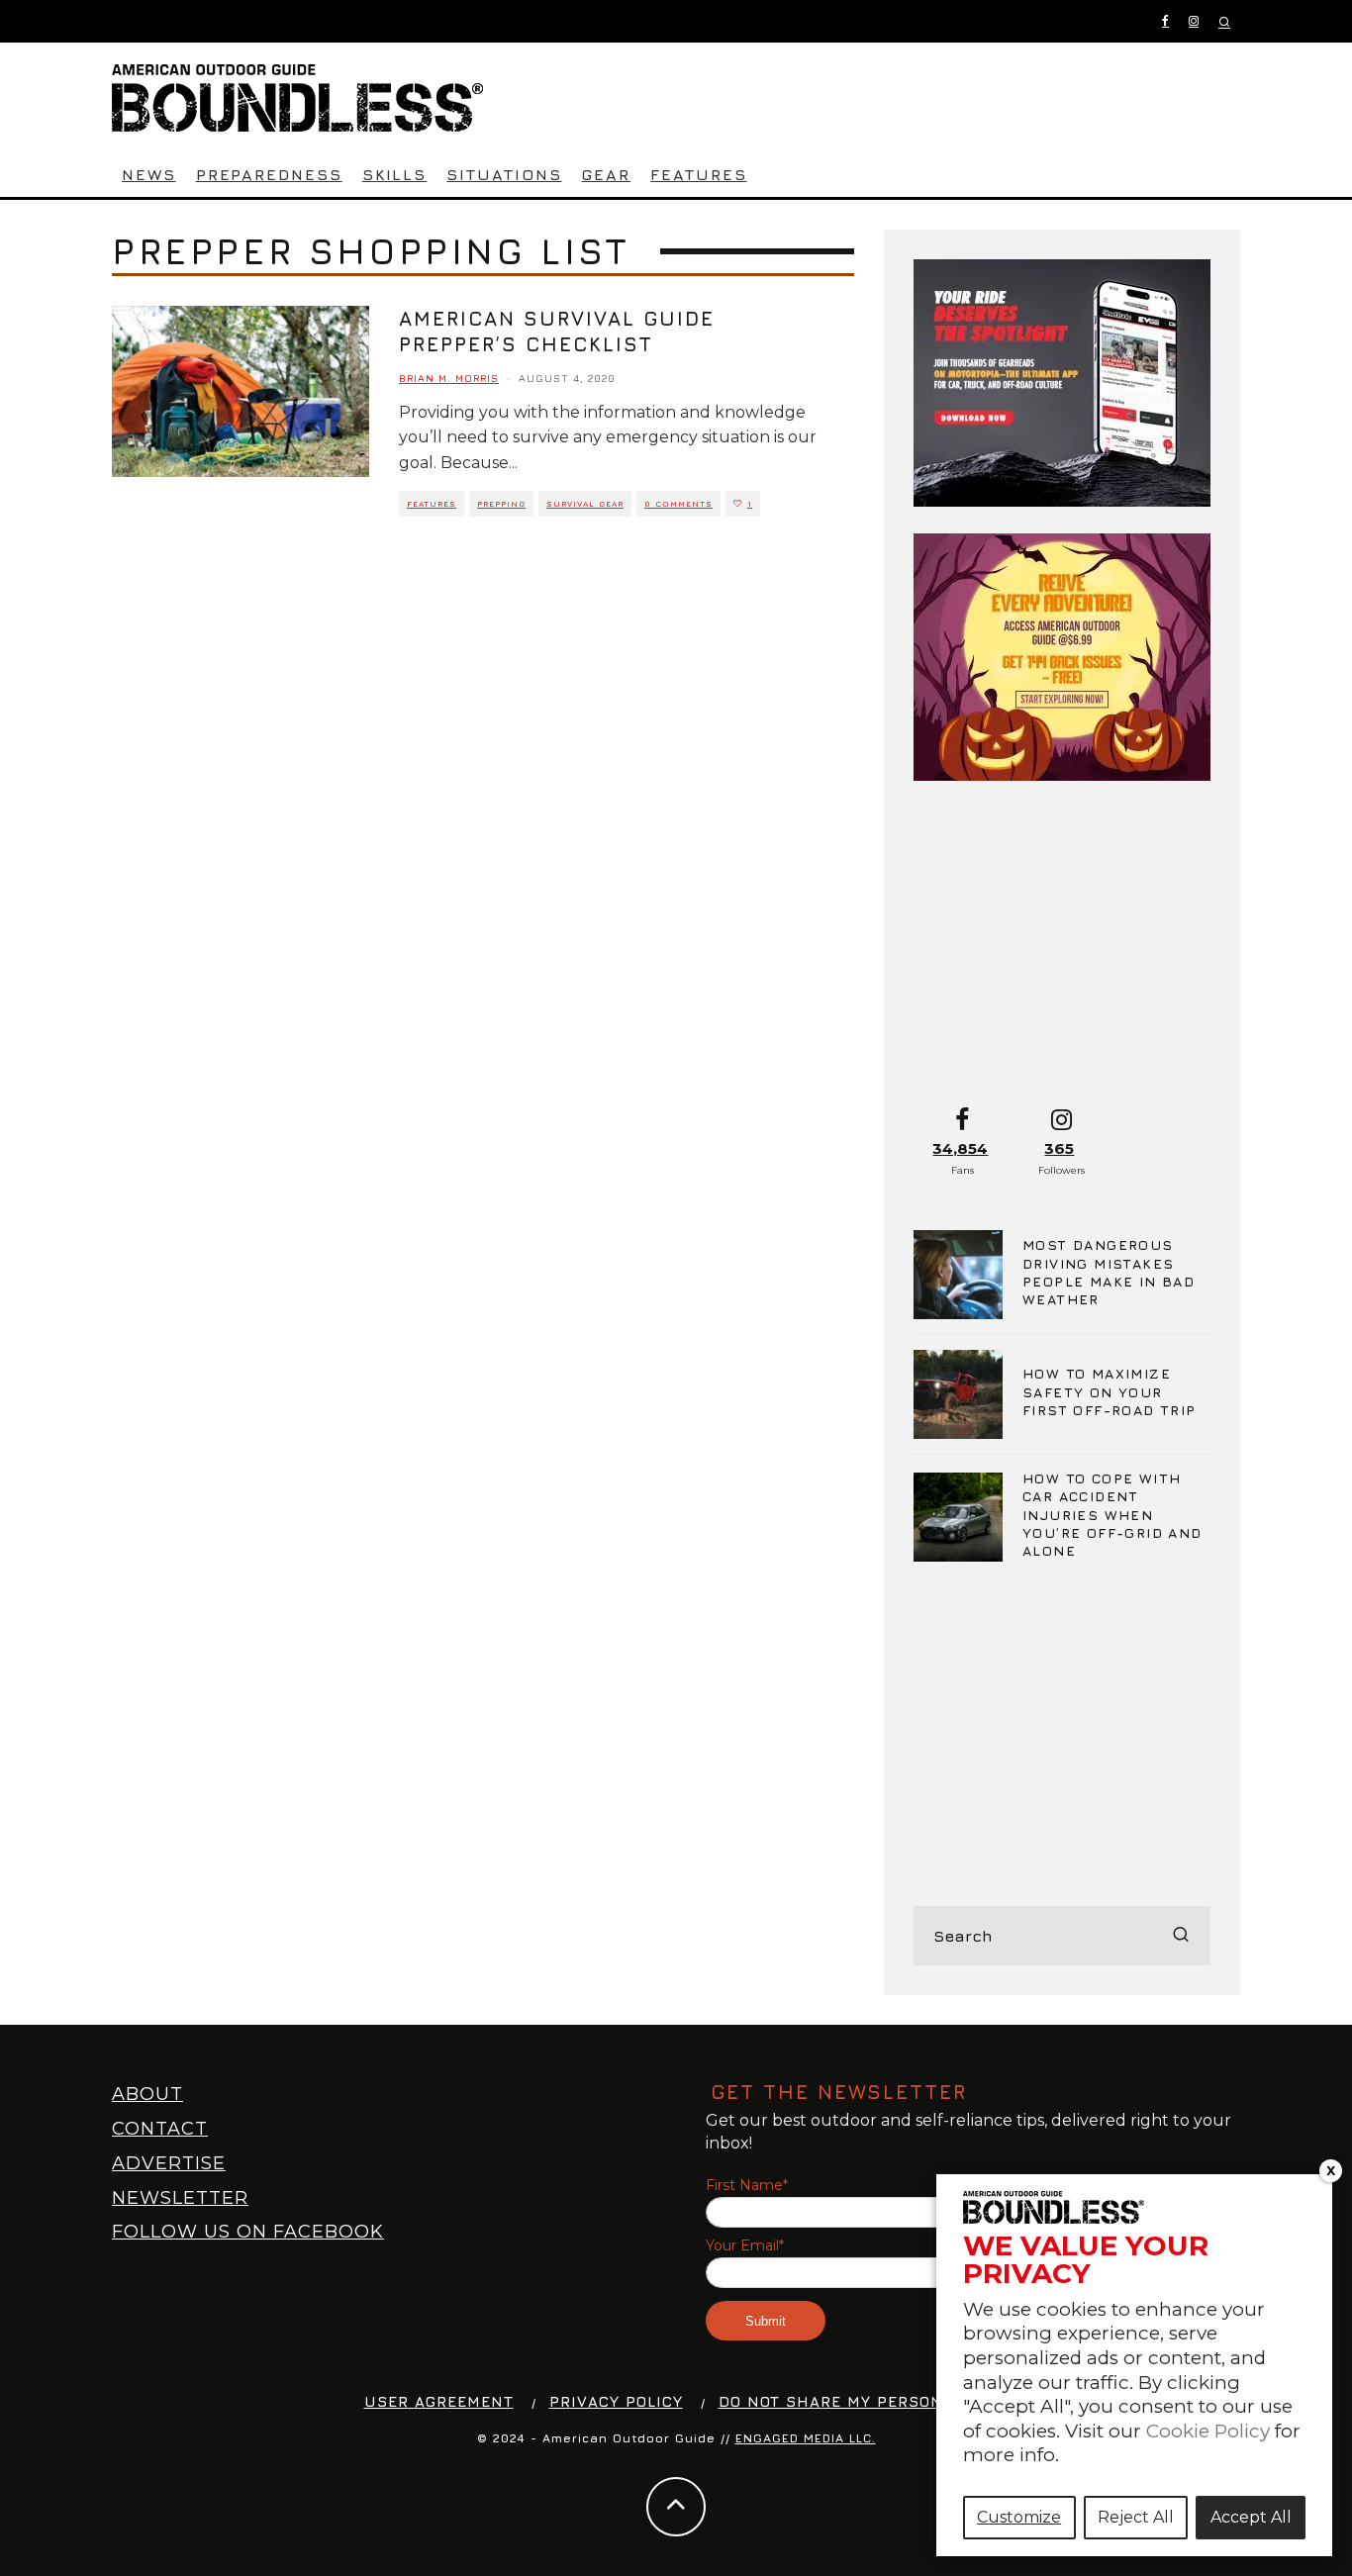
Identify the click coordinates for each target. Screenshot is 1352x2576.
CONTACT (160, 2129)
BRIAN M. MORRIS (449, 378)
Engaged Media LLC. (806, 2438)
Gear (606, 174)
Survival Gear (585, 504)
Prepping (501, 504)
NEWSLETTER (180, 2198)
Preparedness (269, 174)
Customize (1019, 2517)
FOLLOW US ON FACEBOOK (248, 2232)
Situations (504, 174)
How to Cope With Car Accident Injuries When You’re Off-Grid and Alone (1112, 1514)
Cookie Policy (1208, 2431)
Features (698, 174)
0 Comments (678, 504)
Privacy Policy (616, 2401)
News (149, 174)
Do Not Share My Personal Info (864, 2401)
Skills (395, 174)
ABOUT (147, 2094)
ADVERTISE (169, 2163)
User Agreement (439, 2401)
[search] (1181, 1936)
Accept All (1251, 2517)
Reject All (1136, 2517)
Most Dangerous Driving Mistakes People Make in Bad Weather (1109, 1272)
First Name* (747, 2186)
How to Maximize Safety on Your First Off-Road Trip (1110, 1391)
